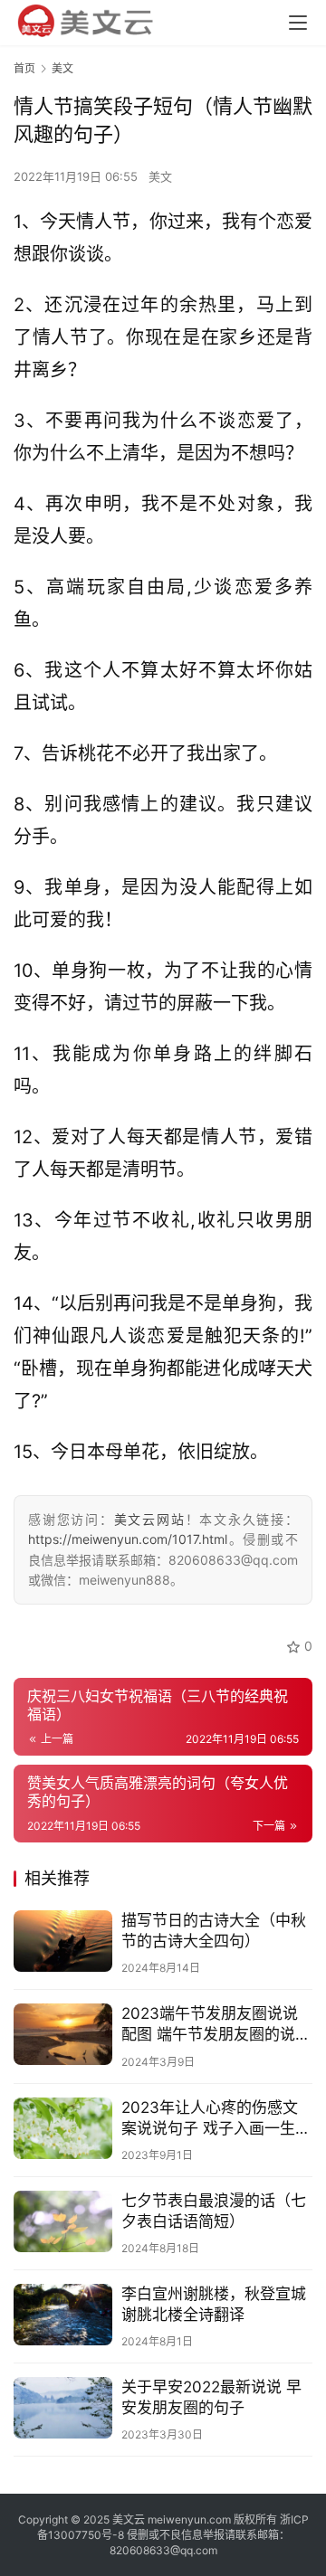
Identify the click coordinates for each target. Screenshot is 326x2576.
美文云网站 (150, 1519)
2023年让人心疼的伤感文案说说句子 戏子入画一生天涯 (216, 2119)
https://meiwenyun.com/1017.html (128, 1539)
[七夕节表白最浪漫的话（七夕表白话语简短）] (63, 2221)
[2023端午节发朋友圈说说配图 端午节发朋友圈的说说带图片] (63, 2034)
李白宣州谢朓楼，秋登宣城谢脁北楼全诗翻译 (214, 2304)
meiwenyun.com (189, 2519)
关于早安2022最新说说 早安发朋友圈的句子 (211, 2397)
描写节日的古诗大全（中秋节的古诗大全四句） (214, 1931)
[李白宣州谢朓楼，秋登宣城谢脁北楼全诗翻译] (63, 2315)
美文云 (129, 2519)
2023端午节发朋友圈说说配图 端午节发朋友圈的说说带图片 (216, 2025)
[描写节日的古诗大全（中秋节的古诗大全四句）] (63, 1941)
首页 (24, 68)
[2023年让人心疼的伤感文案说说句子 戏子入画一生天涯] (63, 2128)
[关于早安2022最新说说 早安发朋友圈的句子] (63, 2408)
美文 (160, 176)
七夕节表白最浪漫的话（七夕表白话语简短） (214, 2211)
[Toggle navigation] (298, 23)
